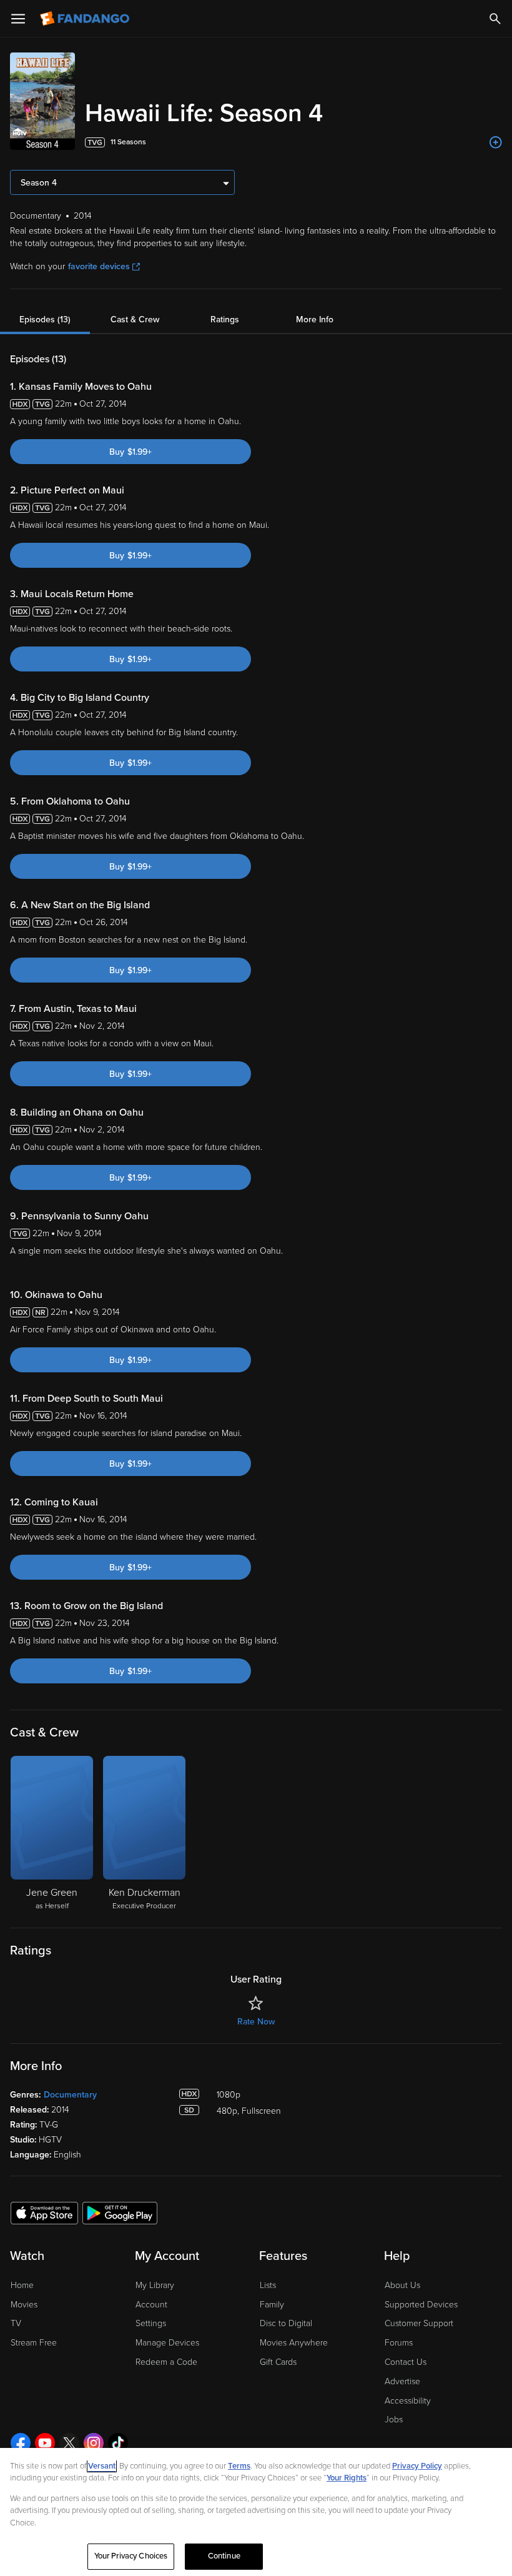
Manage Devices (167, 2343)
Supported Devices (421, 2305)
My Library (155, 2285)
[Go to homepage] (86, 19)
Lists (268, 2285)
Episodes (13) (45, 320)
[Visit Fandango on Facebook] (21, 2443)
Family (272, 2305)
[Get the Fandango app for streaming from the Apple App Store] (44, 2212)
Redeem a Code (166, 2362)
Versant (102, 2466)
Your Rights (347, 2478)
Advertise (402, 2381)
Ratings (225, 320)
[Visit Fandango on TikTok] (118, 2443)
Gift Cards (278, 2362)
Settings (151, 2323)
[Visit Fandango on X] (69, 2443)
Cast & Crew (135, 320)
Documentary (70, 2095)
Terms (239, 2466)
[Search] (495, 19)
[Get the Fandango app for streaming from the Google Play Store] (120, 2212)
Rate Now (256, 2022)
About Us (402, 2285)
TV (16, 2323)
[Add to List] (496, 142)
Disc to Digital (286, 2323)
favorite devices (99, 266)
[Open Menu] (18, 19)
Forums (399, 2343)
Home (22, 2285)
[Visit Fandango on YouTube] (45, 2443)
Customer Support (419, 2323)
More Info (315, 320)
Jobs (394, 2420)
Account (151, 2305)
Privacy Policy (417, 2466)
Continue (224, 2556)
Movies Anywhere (294, 2343)
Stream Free (34, 2343)
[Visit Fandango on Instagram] (94, 2443)
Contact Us (406, 2362)
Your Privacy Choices (131, 2556)
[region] (256, 2512)
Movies (24, 2305)
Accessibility (408, 2401)
